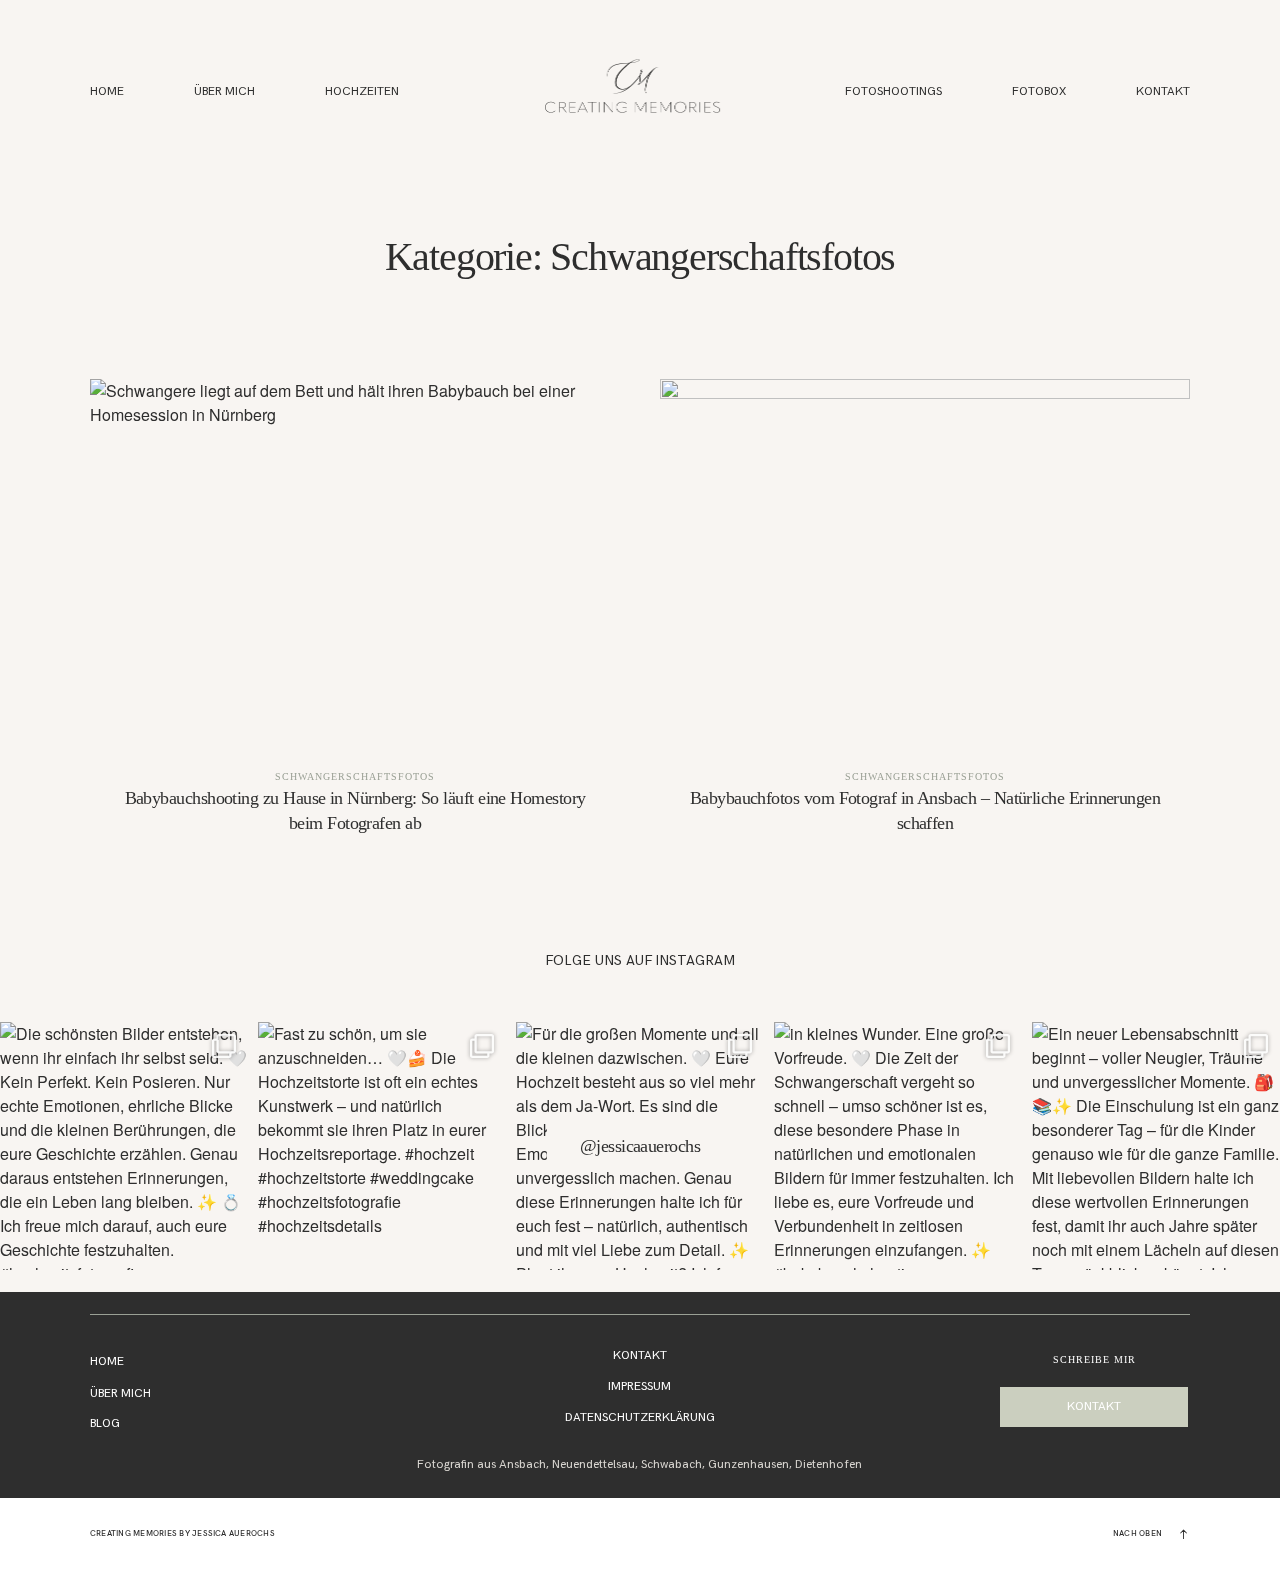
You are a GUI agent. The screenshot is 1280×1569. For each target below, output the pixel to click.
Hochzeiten (362, 92)
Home (107, 92)
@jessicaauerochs (640, 1146)
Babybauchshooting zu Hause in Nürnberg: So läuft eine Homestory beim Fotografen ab (355, 620)
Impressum (639, 1386)
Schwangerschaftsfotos (355, 776)
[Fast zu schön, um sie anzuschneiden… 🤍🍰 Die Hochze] (382, 1146)
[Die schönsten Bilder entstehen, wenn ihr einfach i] (124, 1146)
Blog (105, 1423)
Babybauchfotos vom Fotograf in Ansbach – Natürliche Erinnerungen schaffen (925, 620)
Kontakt (1163, 92)
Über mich (120, 1393)
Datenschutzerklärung (640, 1417)
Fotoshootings (893, 92)
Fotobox (1039, 92)
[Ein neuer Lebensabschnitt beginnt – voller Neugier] (1156, 1146)
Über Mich (224, 92)
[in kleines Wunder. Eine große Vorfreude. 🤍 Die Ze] (898, 1146)
